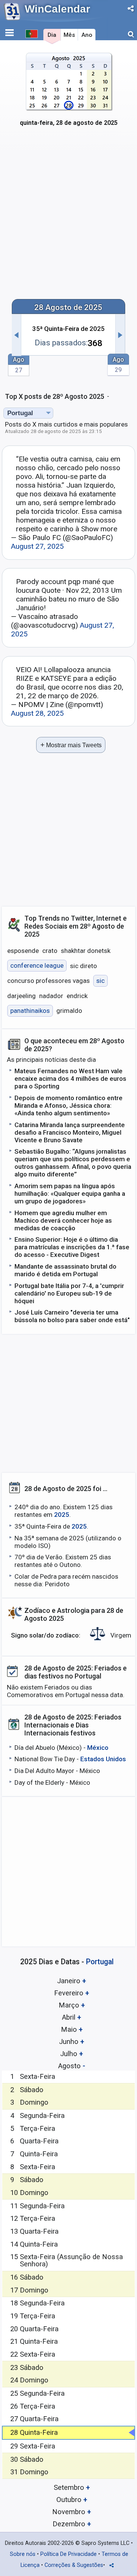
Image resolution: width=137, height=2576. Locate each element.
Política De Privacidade (68, 2554)
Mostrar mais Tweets (71, 745)
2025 (62, 1515)
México (98, 1748)
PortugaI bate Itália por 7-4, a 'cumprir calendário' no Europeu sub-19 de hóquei (69, 1293)
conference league (37, 966)
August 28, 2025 (37, 713)
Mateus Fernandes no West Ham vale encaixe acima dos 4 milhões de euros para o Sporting (70, 1079)
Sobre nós (23, 2554)
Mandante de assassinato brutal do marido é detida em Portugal (65, 1270)
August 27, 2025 (37, 546)
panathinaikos (30, 1011)
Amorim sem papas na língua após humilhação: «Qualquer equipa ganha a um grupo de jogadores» (70, 1194)
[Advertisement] (68, 218)
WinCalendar (57, 9)
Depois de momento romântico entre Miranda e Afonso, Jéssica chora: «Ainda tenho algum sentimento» (68, 1105)
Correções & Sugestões (74, 2565)
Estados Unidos (103, 1759)
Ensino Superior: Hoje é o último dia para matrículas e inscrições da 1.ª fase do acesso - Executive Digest (72, 1247)
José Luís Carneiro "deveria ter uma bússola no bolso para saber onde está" (72, 1316)
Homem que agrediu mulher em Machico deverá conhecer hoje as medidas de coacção (63, 1220)
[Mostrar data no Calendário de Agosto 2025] (69, 94)
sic (100, 981)
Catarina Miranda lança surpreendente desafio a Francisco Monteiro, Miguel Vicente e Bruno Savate (70, 1132)
